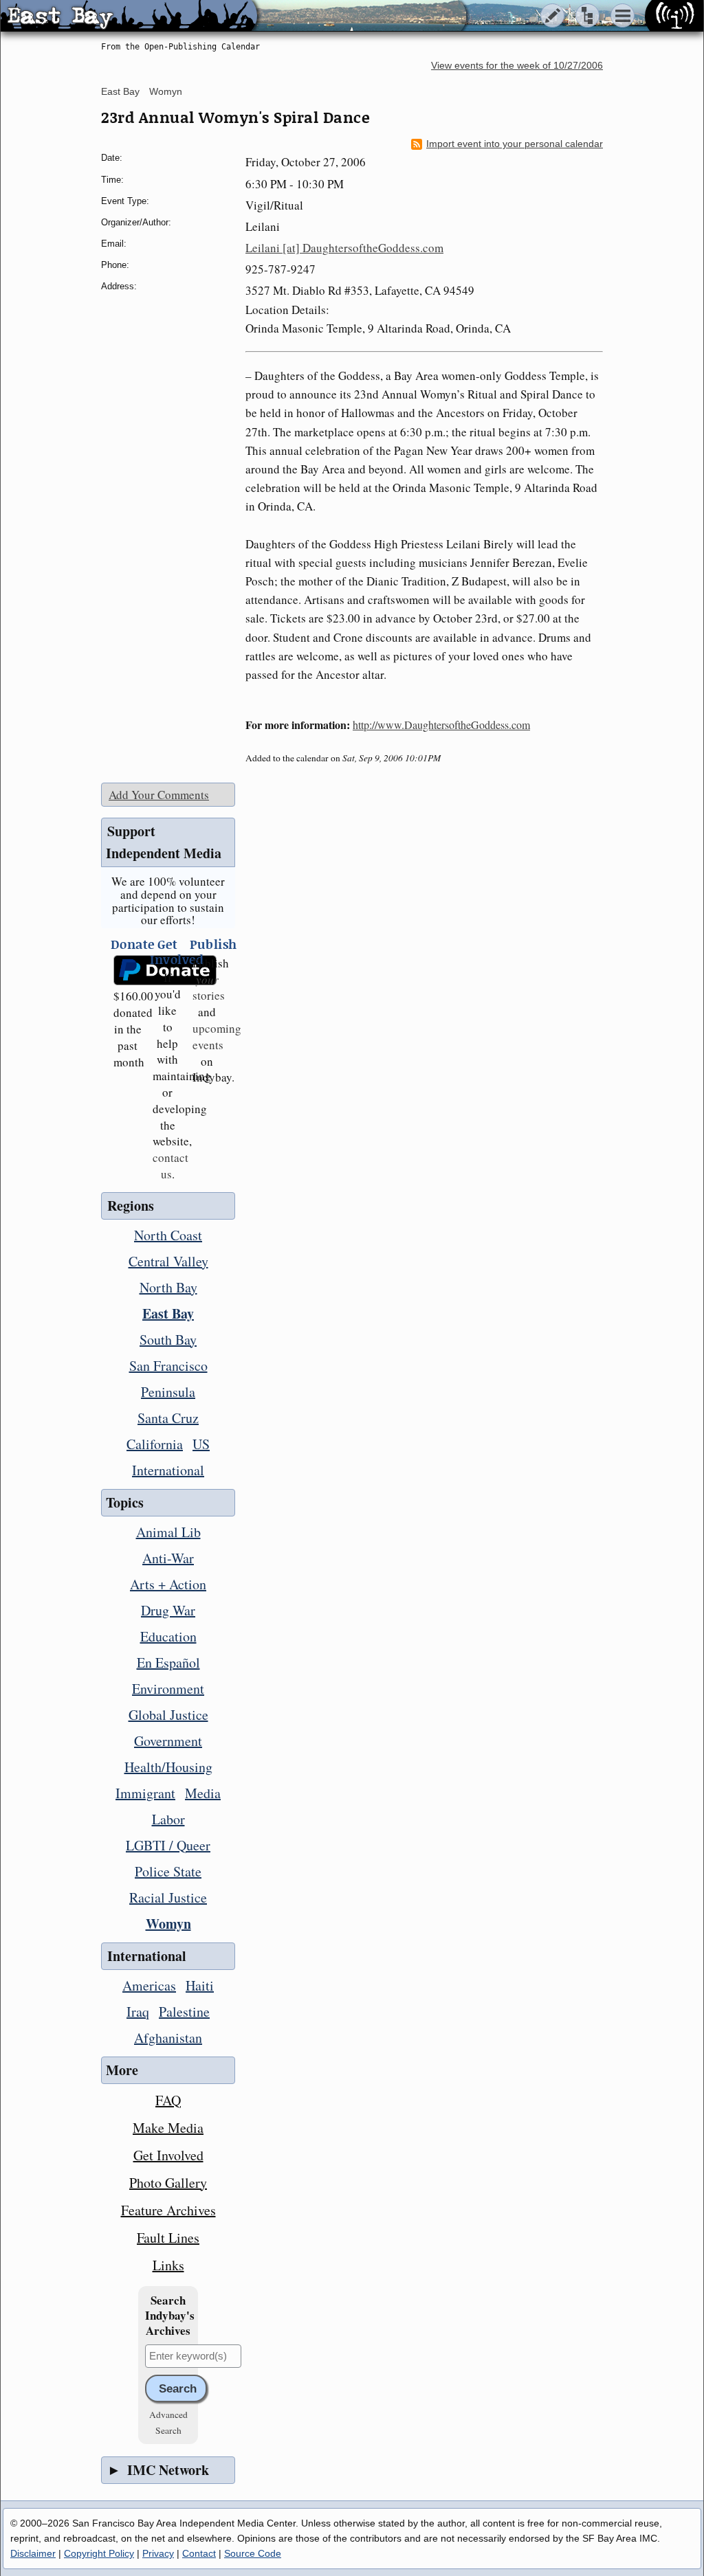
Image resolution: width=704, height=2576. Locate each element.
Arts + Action (168, 1584)
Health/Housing (168, 1767)
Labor (168, 1819)
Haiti (200, 1985)
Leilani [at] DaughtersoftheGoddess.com (344, 248)
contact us (170, 1166)
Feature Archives (168, 2210)
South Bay (168, 1340)
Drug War (168, 1610)
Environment (168, 1689)
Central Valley (168, 1261)
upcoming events (217, 1037)
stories (209, 988)
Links (168, 2265)
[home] (129, 16)
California (155, 1444)
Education (168, 1636)
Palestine (184, 2012)
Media (203, 1793)
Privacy (158, 2553)
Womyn (166, 91)
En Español (168, 1662)
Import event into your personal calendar (515, 144)
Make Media (168, 2128)
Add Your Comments (159, 795)
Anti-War (168, 1558)
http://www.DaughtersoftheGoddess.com (441, 725)
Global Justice (168, 1715)
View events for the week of (517, 66)
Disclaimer (33, 2553)
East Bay (120, 91)
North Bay (168, 1287)
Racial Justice (168, 1897)
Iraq (138, 2012)
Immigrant (145, 1793)
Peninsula (168, 1392)
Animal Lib (168, 1532)
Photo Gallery (168, 2183)
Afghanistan (168, 2038)
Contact (199, 2553)
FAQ (168, 2100)
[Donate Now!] (128, 971)
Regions (131, 1206)
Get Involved (168, 2155)
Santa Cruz (168, 1418)
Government (168, 1741)
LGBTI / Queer (168, 1845)
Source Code (253, 2553)
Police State (168, 1871)
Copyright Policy (99, 2553)
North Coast (168, 1235)
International (168, 1470)
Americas (149, 1985)
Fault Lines (168, 2238)
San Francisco (168, 1366)
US (201, 1444)
